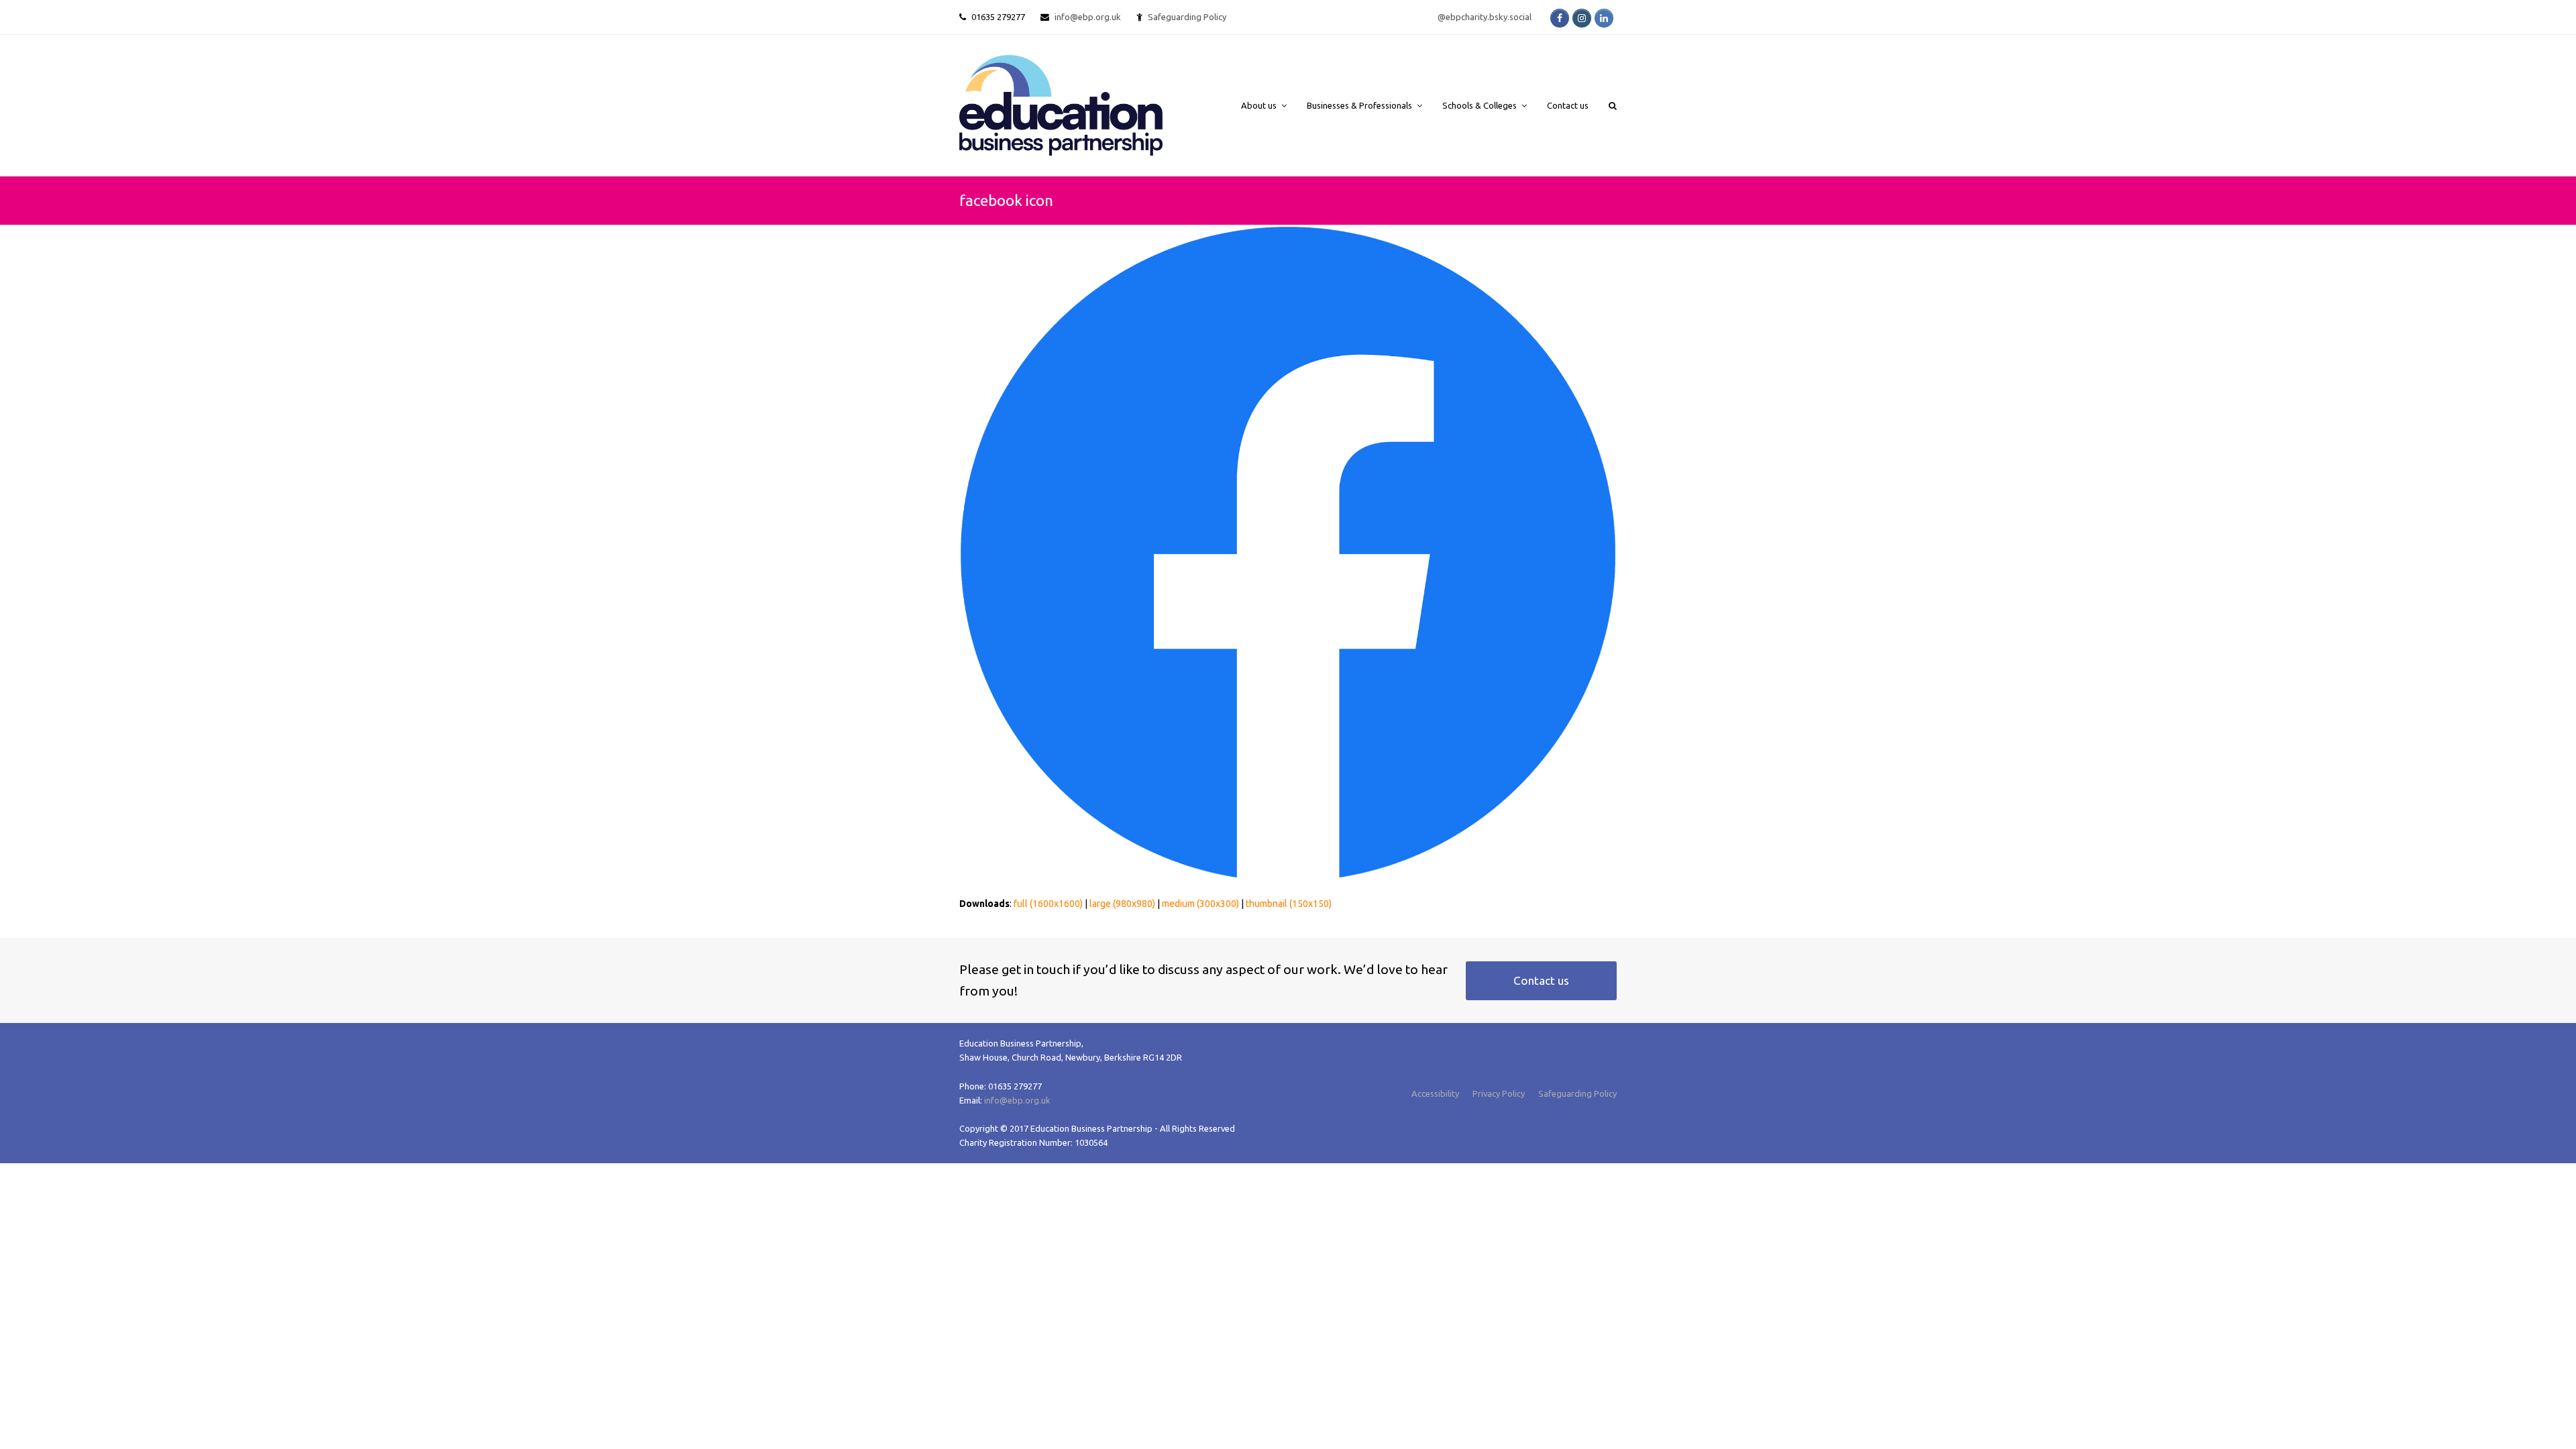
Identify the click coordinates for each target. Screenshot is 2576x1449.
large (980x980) (1122, 904)
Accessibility (1435, 1093)
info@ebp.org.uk (1088, 17)
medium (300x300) (1200, 904)
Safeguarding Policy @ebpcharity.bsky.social (1340, 17)
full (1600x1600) (1048, 904)
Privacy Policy (1499, 1093)
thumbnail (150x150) (1289, 904)
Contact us (1541, 980)
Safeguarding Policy (1577, 1093)
